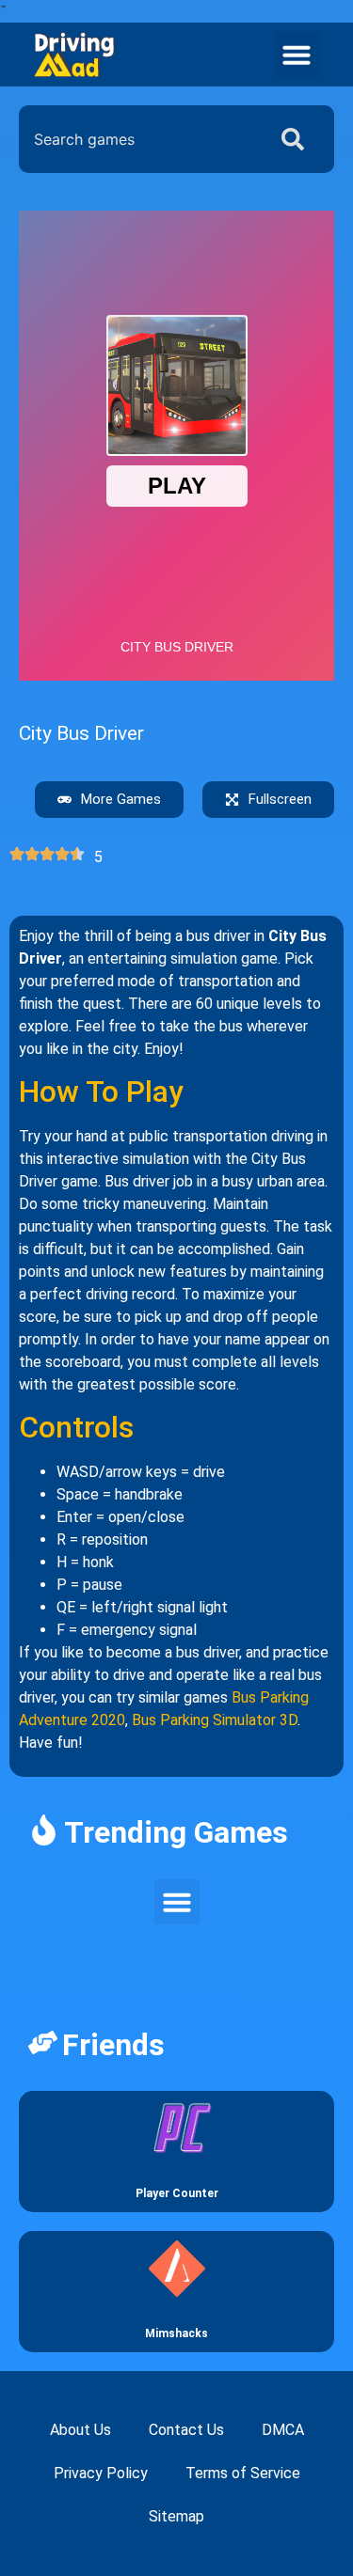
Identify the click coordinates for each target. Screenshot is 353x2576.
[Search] (297, 139)
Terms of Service (243, 2473)
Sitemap (176, 2516)
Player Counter (177, 2193)
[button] (297, 55)
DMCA (283, 2430)
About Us (80, 2430)
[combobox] (138, 139)
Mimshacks (176, 2333)
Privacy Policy (101, 2473)
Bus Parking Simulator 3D (215, 1720)
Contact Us (186, 2430)
